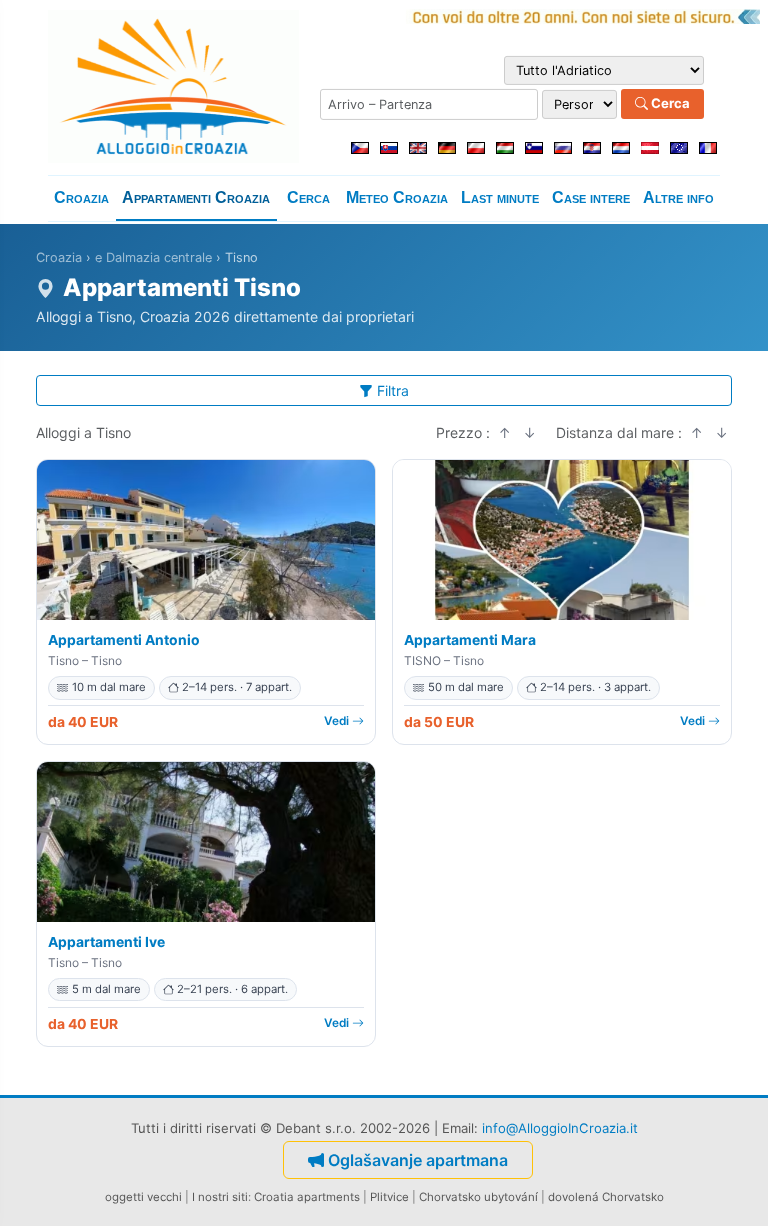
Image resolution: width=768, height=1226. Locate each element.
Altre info (678, 197)
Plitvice (389, 1197)
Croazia (81, 197)
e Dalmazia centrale (153, 257)
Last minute (500, 197)
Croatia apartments (307, 1197)
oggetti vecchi (143, 1197)
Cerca (669, 103)
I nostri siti (220, 1197)
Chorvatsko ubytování (478, 1197)
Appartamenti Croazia (196, 197)
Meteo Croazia (397, 197)
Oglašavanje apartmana (418, 1160)
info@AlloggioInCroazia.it (560, 1128)
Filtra (393, 390)
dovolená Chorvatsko (606, 1197)
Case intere (591, 197)
